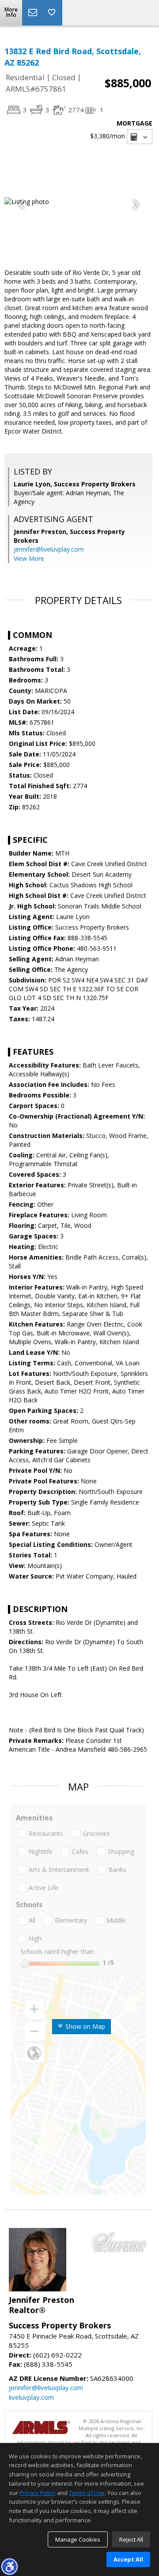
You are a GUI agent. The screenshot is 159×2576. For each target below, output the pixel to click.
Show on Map (84, 2026)
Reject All (131, 2539)
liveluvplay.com (31, 2397)
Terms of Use (87, 2493)
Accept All (128, 2559)
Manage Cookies (78, 2539)
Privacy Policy (38, 2493)
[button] (9, 2566)
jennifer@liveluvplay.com (49, 549)
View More (29, 558)
